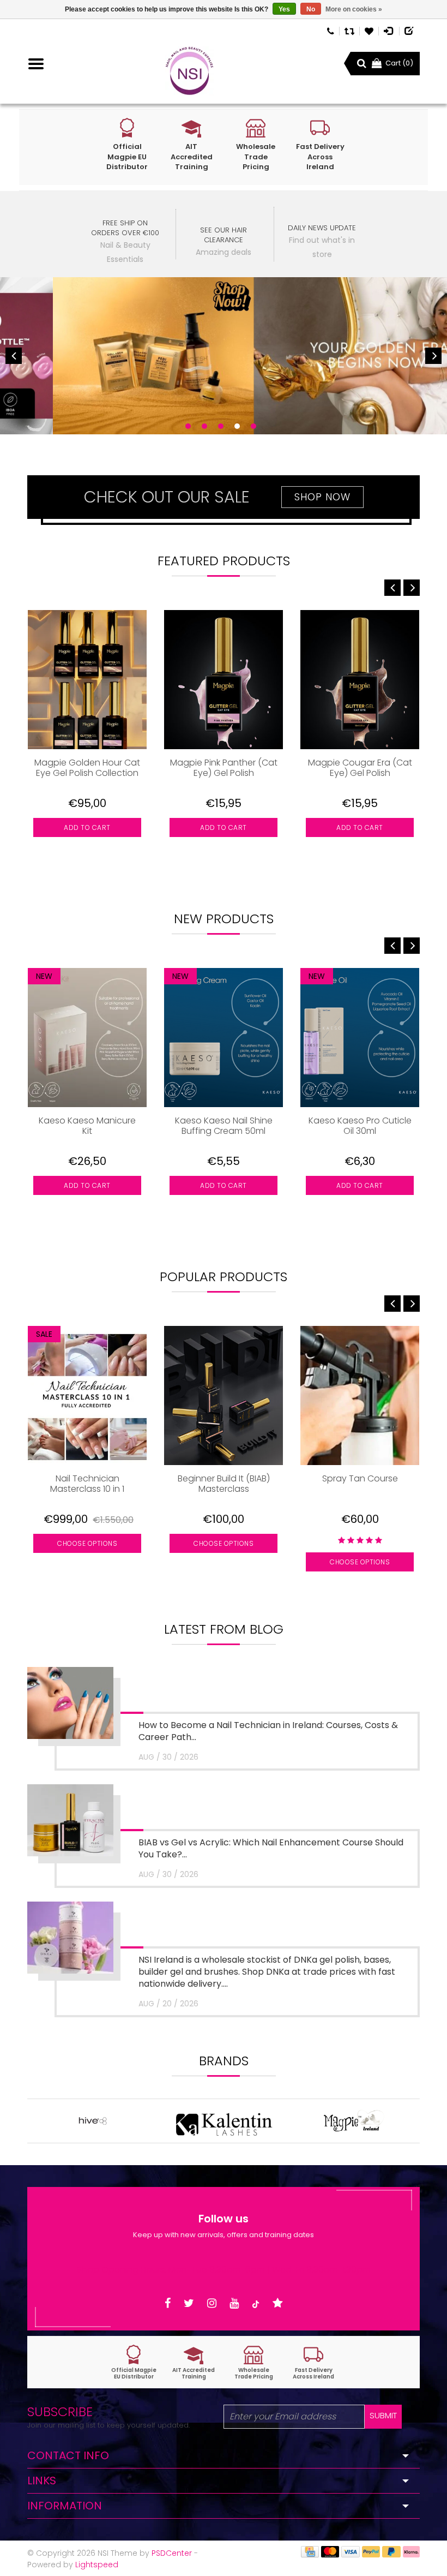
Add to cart (87, 827)
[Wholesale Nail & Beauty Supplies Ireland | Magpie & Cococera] (189, 71)
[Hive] (93, 2121)
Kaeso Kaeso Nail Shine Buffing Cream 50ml (224, 1126)
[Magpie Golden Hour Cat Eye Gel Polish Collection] (87, 680)
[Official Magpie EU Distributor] (134, 2362)
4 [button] (237, 426)
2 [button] (204, 426)
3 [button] (221, 426)
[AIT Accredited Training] (194, 2362)
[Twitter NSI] (189, 2303)
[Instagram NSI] (212, 2303)
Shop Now (322, 497)
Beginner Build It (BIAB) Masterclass (224, 1484)
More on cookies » (354, 9)
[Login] (389, 30)
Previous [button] (14, 356)
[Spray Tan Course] (360, 1395)
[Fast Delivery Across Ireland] (313, 2362)
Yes (284, 9)
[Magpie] (354, 2121)
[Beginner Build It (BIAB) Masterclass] (224, 1395)
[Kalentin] (224, 2121)
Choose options (87, 1543)
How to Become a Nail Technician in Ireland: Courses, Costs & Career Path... (268, 1731)
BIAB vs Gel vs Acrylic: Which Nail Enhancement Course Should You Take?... (271, 1848)
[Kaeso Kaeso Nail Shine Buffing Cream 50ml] (224, 1038)
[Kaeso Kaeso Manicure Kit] (87, 1038)
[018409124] (331, 30)
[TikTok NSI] (256, 2303)
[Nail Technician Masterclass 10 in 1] (87, 1395)
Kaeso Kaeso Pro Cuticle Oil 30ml (360, 1126)
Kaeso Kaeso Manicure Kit (87, 1126)
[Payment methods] (310, 2551)
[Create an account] (410, 30)
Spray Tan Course (360, 1479)
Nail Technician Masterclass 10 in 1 (87, 1484)
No (311, 9)
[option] (224, 356)
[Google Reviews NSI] (278, 2303)
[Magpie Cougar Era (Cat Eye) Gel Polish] (360, 680)
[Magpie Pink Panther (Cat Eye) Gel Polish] (224, 680)
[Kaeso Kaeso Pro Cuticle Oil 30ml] (360, 1038)
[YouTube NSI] (234, 2303)
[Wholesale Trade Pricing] (253, 2362)
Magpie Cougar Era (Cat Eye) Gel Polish (360, 768)
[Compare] (349, 30)
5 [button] (253, 426)
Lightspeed (97, 2565)
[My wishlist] (369, 30)
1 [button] (188, 426)
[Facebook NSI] (168, 2303)
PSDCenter (172, 2553)
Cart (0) (399, 63)
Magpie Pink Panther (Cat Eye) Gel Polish (224, 768)
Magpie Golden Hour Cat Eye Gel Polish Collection (87, 768)
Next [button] (433, 356)
